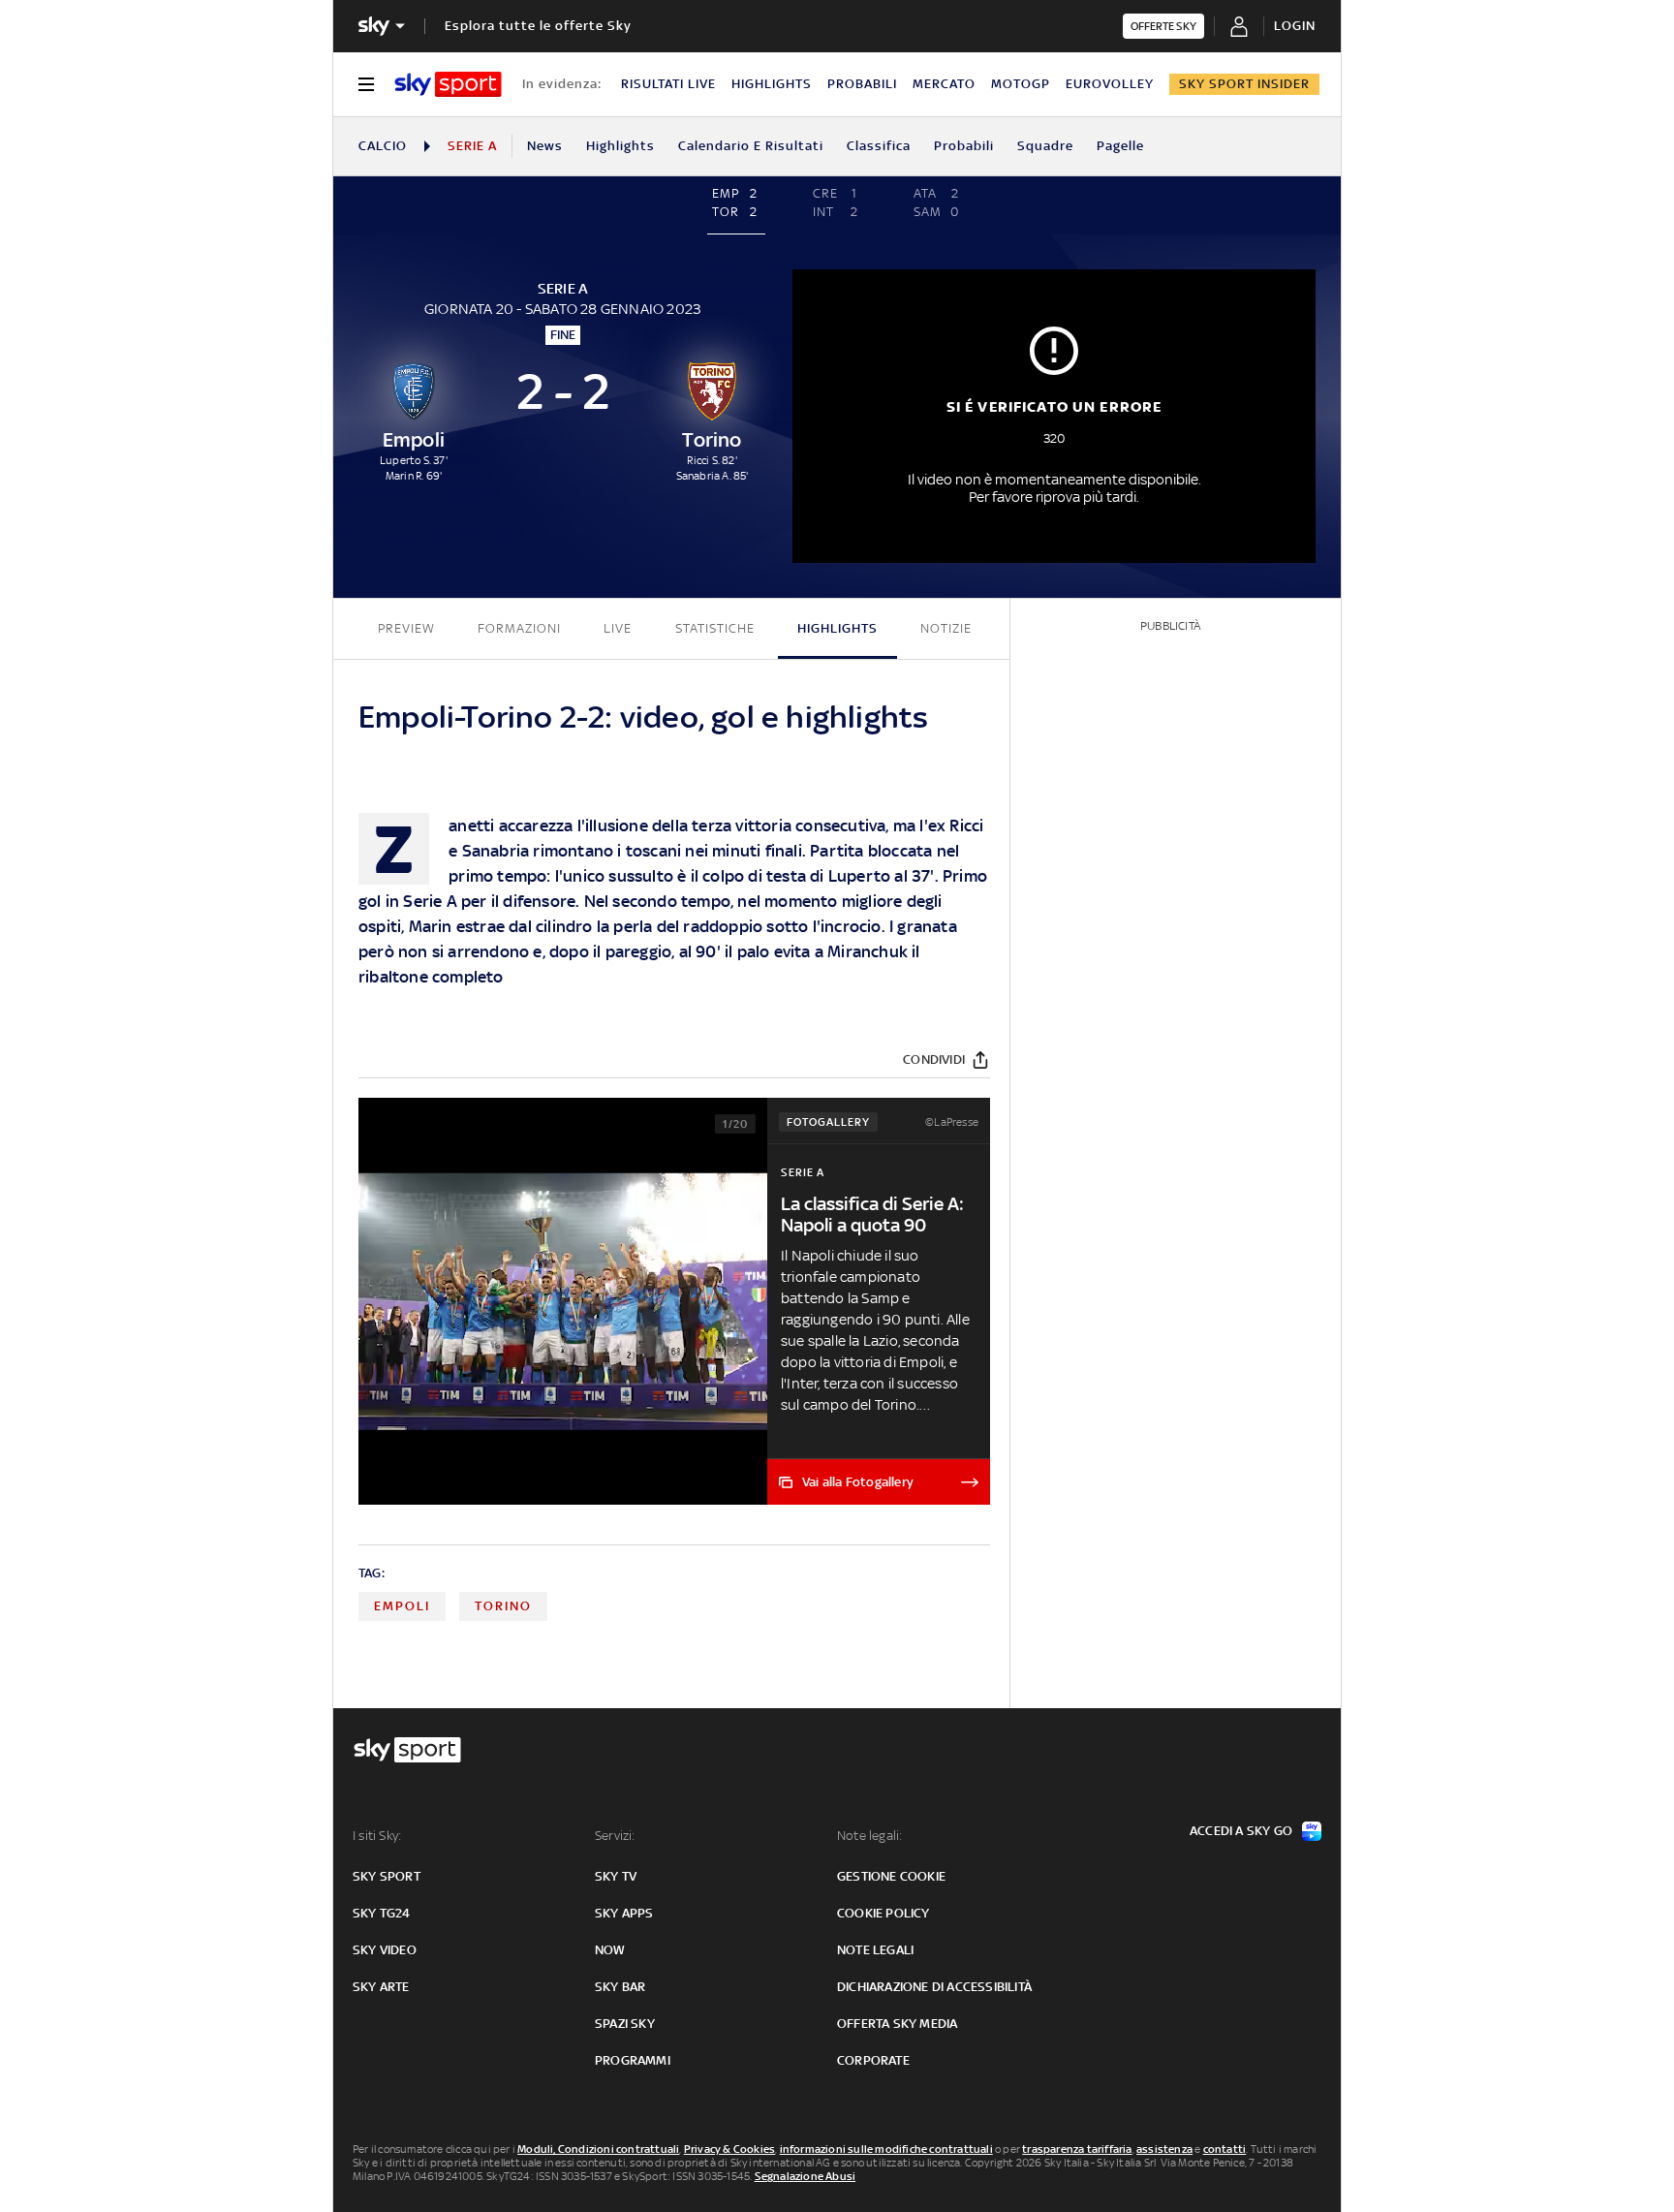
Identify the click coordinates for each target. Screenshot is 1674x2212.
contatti (1225, 2149)
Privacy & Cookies (729, 2149)
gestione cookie (891, 1876)
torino (503, 1606)
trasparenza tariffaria (1077, 2149)
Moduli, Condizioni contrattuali (598, 2149)
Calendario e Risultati (751, 146)
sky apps (624, 1913)
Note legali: (869, 1836)
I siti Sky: (377, 1836)
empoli (402, 1606)
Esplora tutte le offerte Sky (538, 26)
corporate (873, 2060)
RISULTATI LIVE (668, 84)
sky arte (381, 1987)
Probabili (964, 146)
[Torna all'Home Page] (448, 84)
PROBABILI (862, 84)
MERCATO (944, 84)
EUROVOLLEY (1110, 84)
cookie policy (883, 1913)
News (545, 146)
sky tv (616, 1876)
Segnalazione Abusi (806, 2176)
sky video (385, 1950)
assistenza (1164, 2149)
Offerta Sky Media (897, 2024)
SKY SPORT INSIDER (1244, 84)
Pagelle (1120, 146)
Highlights (620, 146)
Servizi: (615, 1836)
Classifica (879, 146)
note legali (875, 1950)
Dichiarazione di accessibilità (934, 1987)
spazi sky (625, 2024)
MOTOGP (1021, 84)
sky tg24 (382, 1913)
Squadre (1045, 146)
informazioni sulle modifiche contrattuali (886, 2149)
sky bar (620, 1987)
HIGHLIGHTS (772, 84)
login (1295, 26)
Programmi (633, 2060)
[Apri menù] (366, 84)
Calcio (383, 146)
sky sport (387, 1876)
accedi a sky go (1241, 1831)
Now (610, 1950)
